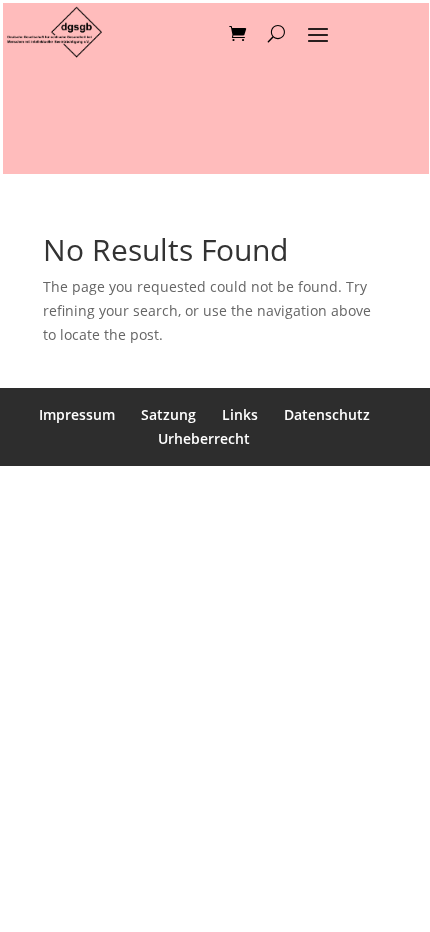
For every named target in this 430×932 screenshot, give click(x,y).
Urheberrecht (204, 438)
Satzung (168, 414)
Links (240, 414)
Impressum (77, 414)
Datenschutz (327, 414)
